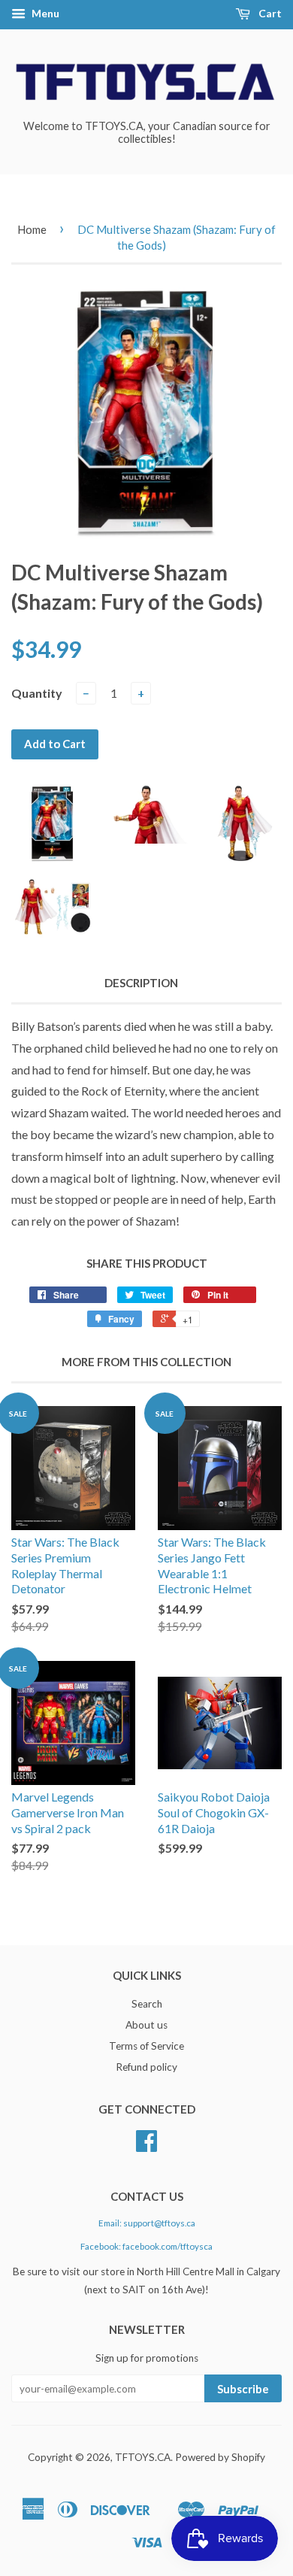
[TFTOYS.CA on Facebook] (146, 2146)
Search (147, 2004)
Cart (269, 13)
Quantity (37, 693)
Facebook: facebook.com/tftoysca (146, 2246)
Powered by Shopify (220, 2457)
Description (141, 983)
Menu (44, 13)
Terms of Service (146, 2046)
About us (146, 2025)
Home (32, 229)
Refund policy (146, 2067)
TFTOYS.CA (143, 2457)
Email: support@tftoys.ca (147, 2223)
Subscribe (243, 2389)
